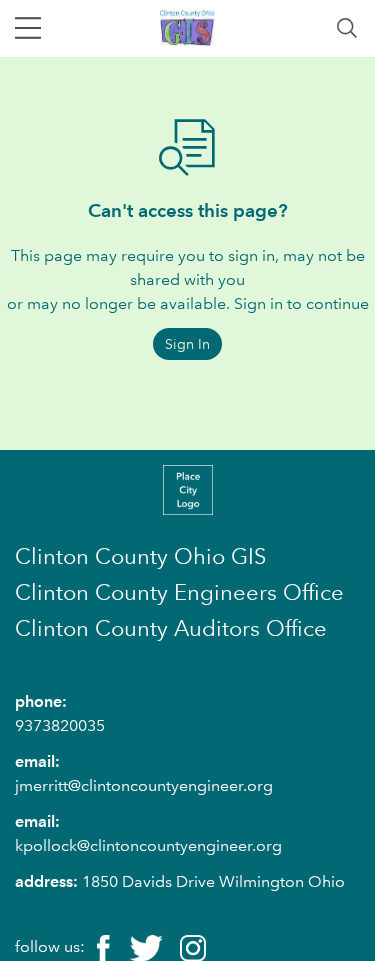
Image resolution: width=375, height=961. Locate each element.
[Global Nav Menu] (28, 28)
